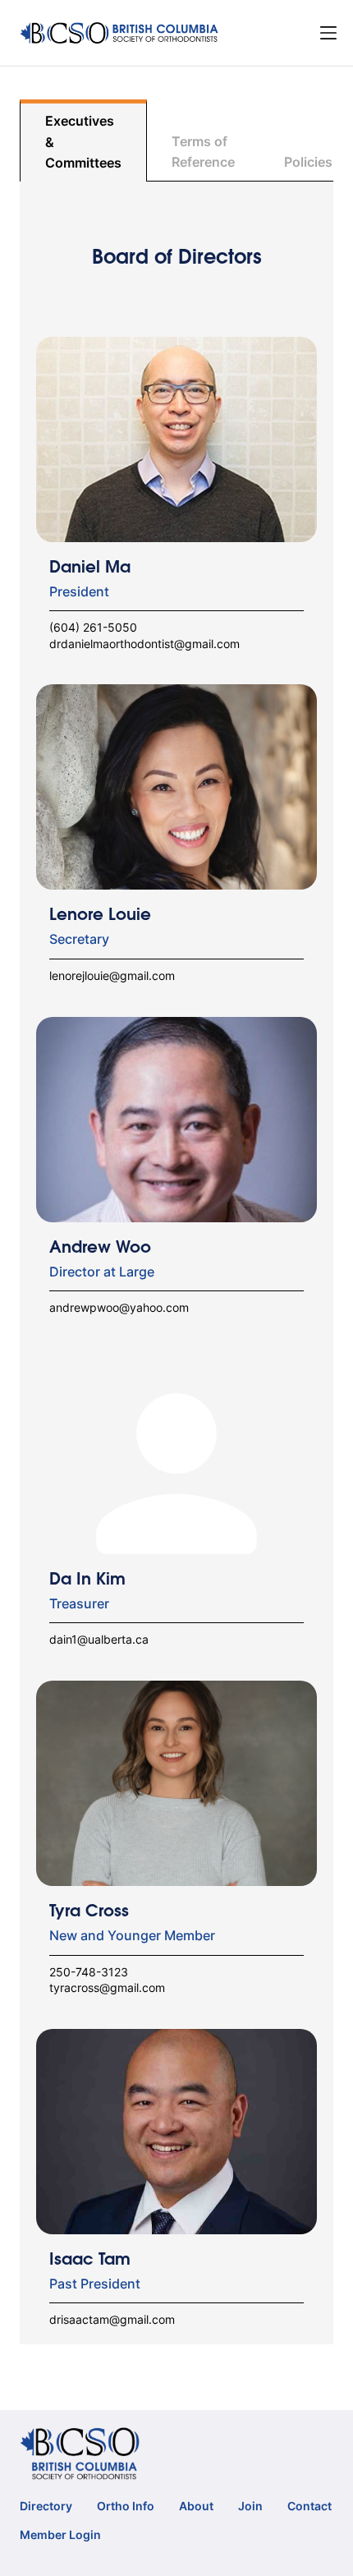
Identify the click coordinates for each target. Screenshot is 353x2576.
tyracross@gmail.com (107, 1987)
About (196, 2506)
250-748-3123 (89, 1972)
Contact (309, 2506)
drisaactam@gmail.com (112, 2319)
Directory (46, 2506)
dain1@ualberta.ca (99, 1639)
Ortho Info (126, 2506)
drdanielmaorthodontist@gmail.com (144, 644)
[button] (328, 33)
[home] (120, 33)
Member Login (60, 2535)
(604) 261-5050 (93, 627)
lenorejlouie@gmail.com (112, 975)
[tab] (83, 140)
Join (250, 2506)
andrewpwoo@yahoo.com (119, 1307)
